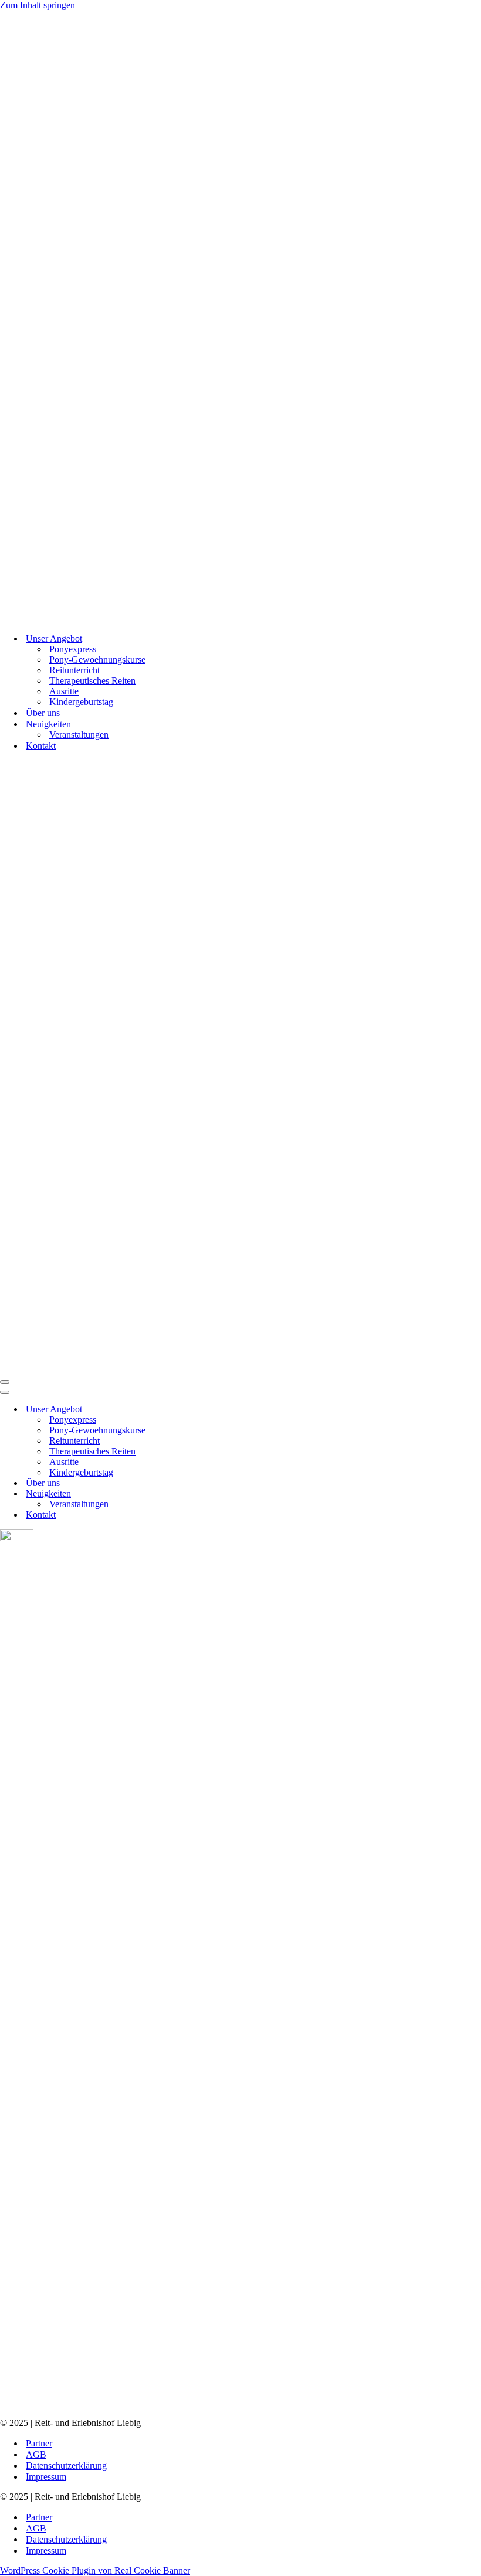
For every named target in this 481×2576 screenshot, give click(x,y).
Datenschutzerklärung (66, 2466)
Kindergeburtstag (81, 702)
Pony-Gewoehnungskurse (97, 660)
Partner (39, 2443)
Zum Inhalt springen (38, 5)
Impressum (46, 2477)
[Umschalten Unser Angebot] (205, 1410)
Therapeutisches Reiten (92, 681)
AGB (36, 2454)
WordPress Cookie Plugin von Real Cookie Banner (95, 2570)
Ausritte (64, 691)
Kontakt (41, 746)
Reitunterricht (74, 670)
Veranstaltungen (79, 735)
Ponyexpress (73, 649)
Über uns (43, 713)
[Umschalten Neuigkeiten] (205, 1494)
